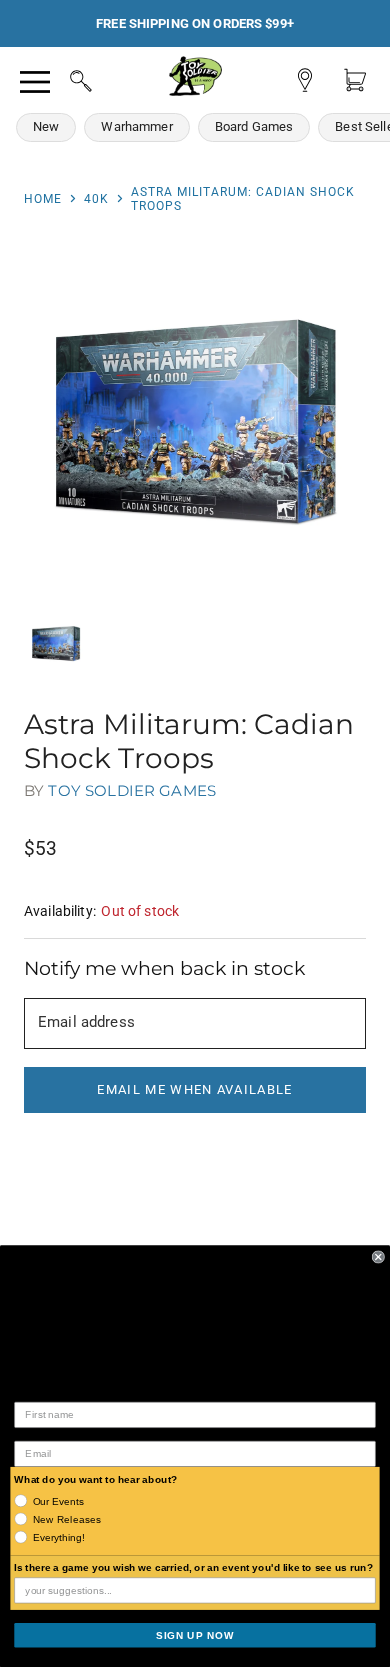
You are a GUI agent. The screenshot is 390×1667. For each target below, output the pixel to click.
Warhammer (136, 126)
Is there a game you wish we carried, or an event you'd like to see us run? (193, 1567)
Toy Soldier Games (132, 790)
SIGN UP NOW (195, 1634)
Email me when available (194, 1089)
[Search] (62, 78)
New (46, 126)
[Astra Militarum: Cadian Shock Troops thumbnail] (56, 644)
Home (43, 199)
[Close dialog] (378, 1256)
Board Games (254, 126)
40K (96, 199)
